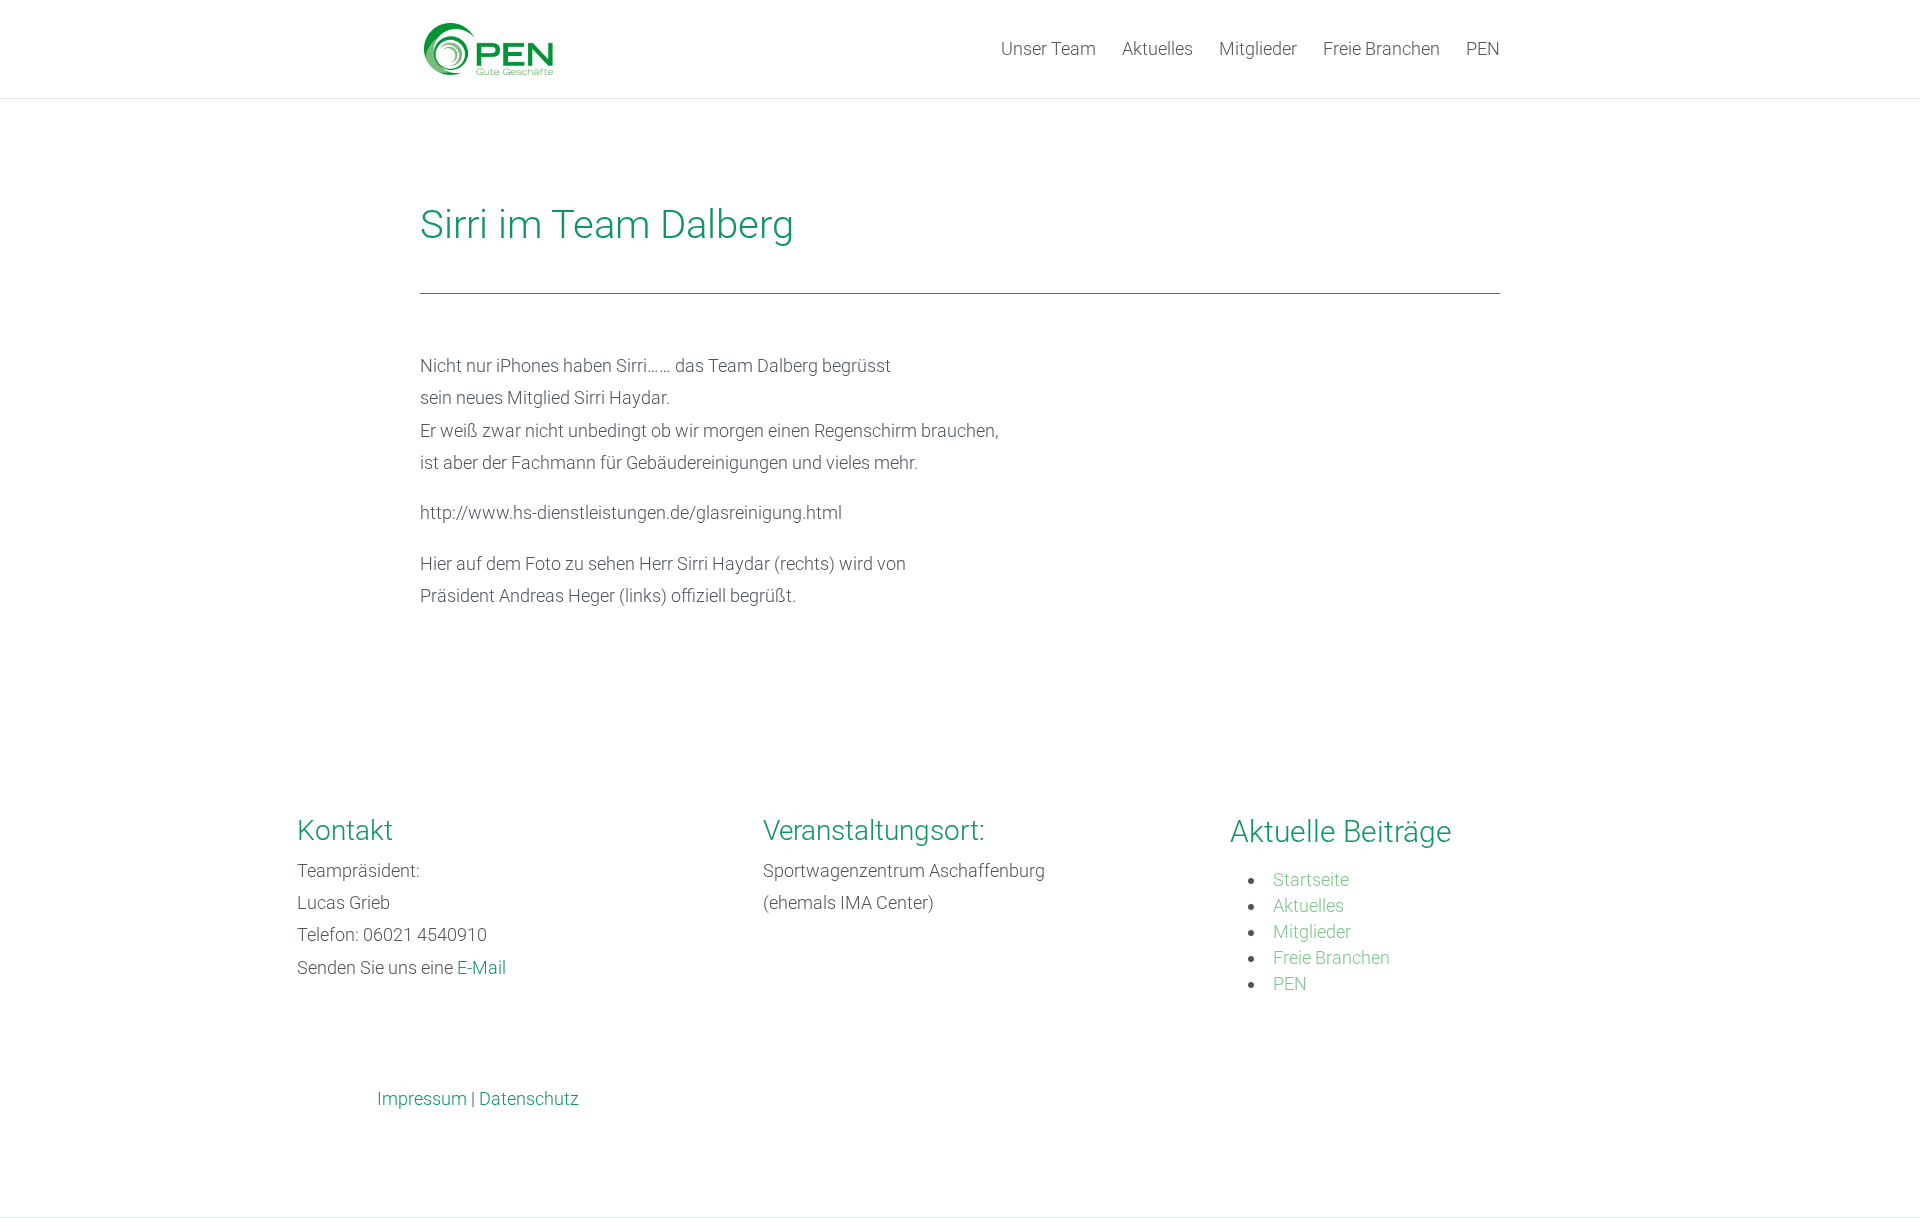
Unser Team (1048, 50)
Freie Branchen (1381, 50)
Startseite (1311, 879)
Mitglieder (1258, 50)
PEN (1483, 50)
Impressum (422, 1098)
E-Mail (481, 967)
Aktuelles (1157, 50)
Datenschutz (529, 1098)
